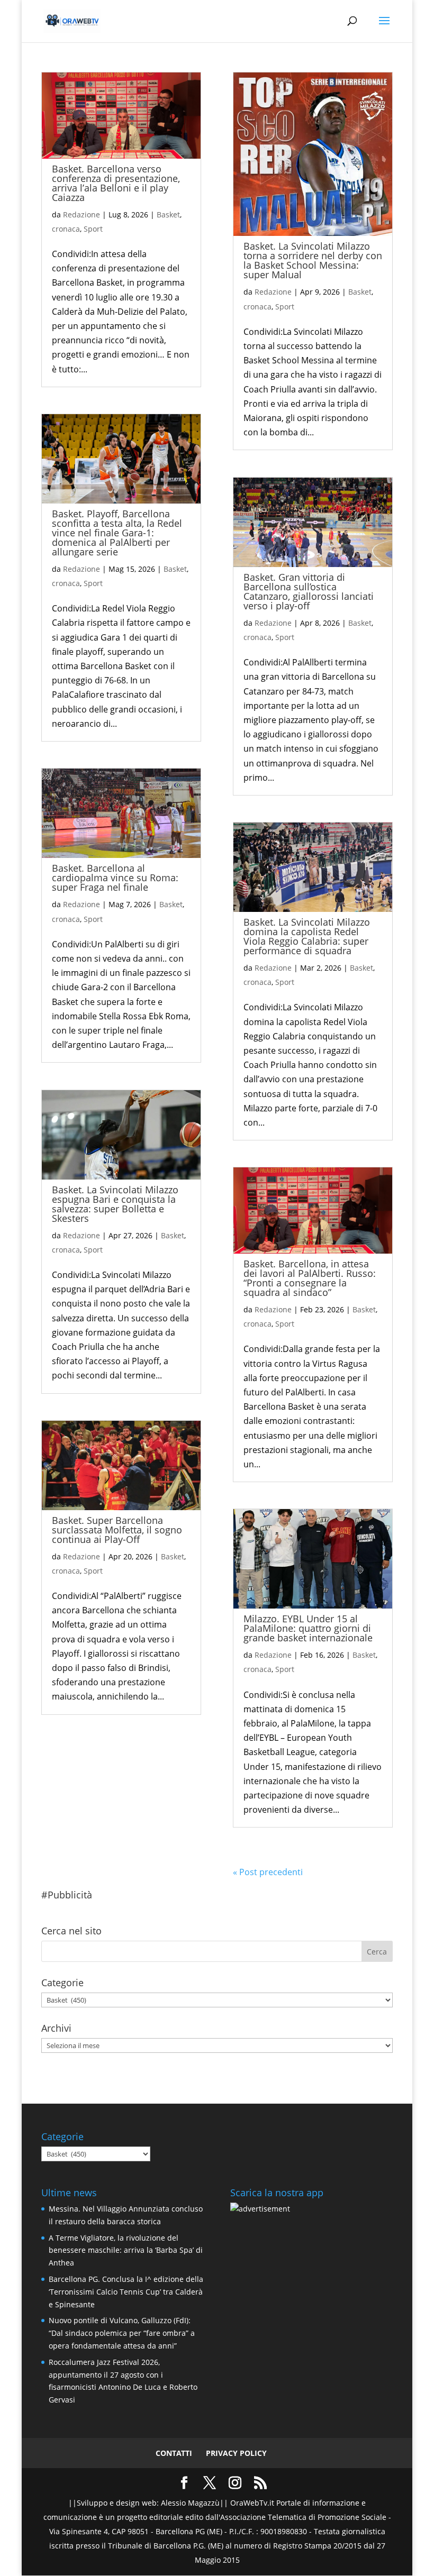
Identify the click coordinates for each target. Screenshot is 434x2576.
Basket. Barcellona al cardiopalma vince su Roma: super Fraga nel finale (115, 878)
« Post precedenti (268, 1872)
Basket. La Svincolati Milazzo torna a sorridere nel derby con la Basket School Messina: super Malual (313, 260)
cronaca (66, 229)
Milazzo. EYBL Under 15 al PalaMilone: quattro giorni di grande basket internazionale (308, 1628)
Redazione (82, 214)
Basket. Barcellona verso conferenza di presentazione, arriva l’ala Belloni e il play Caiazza (116, 183)
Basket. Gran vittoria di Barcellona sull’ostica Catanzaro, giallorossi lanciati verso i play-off (309, 591)
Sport (93, 229)
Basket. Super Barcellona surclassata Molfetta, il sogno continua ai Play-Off (117, 1530)
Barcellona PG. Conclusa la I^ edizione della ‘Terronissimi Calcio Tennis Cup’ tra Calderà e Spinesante (126, 2292)
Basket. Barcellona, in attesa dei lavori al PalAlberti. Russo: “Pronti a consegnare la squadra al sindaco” (310, 1278)
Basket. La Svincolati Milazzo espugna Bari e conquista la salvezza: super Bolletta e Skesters (115, 1204)
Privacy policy (236, 2453)
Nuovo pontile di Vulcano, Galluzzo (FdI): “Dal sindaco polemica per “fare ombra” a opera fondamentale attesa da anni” (122, 2333)
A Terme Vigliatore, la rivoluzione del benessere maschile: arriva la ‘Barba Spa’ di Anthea (126, 2250)
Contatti (174, 2453)
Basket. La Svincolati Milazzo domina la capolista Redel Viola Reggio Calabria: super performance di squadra (307, 936)
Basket (168, 214)
